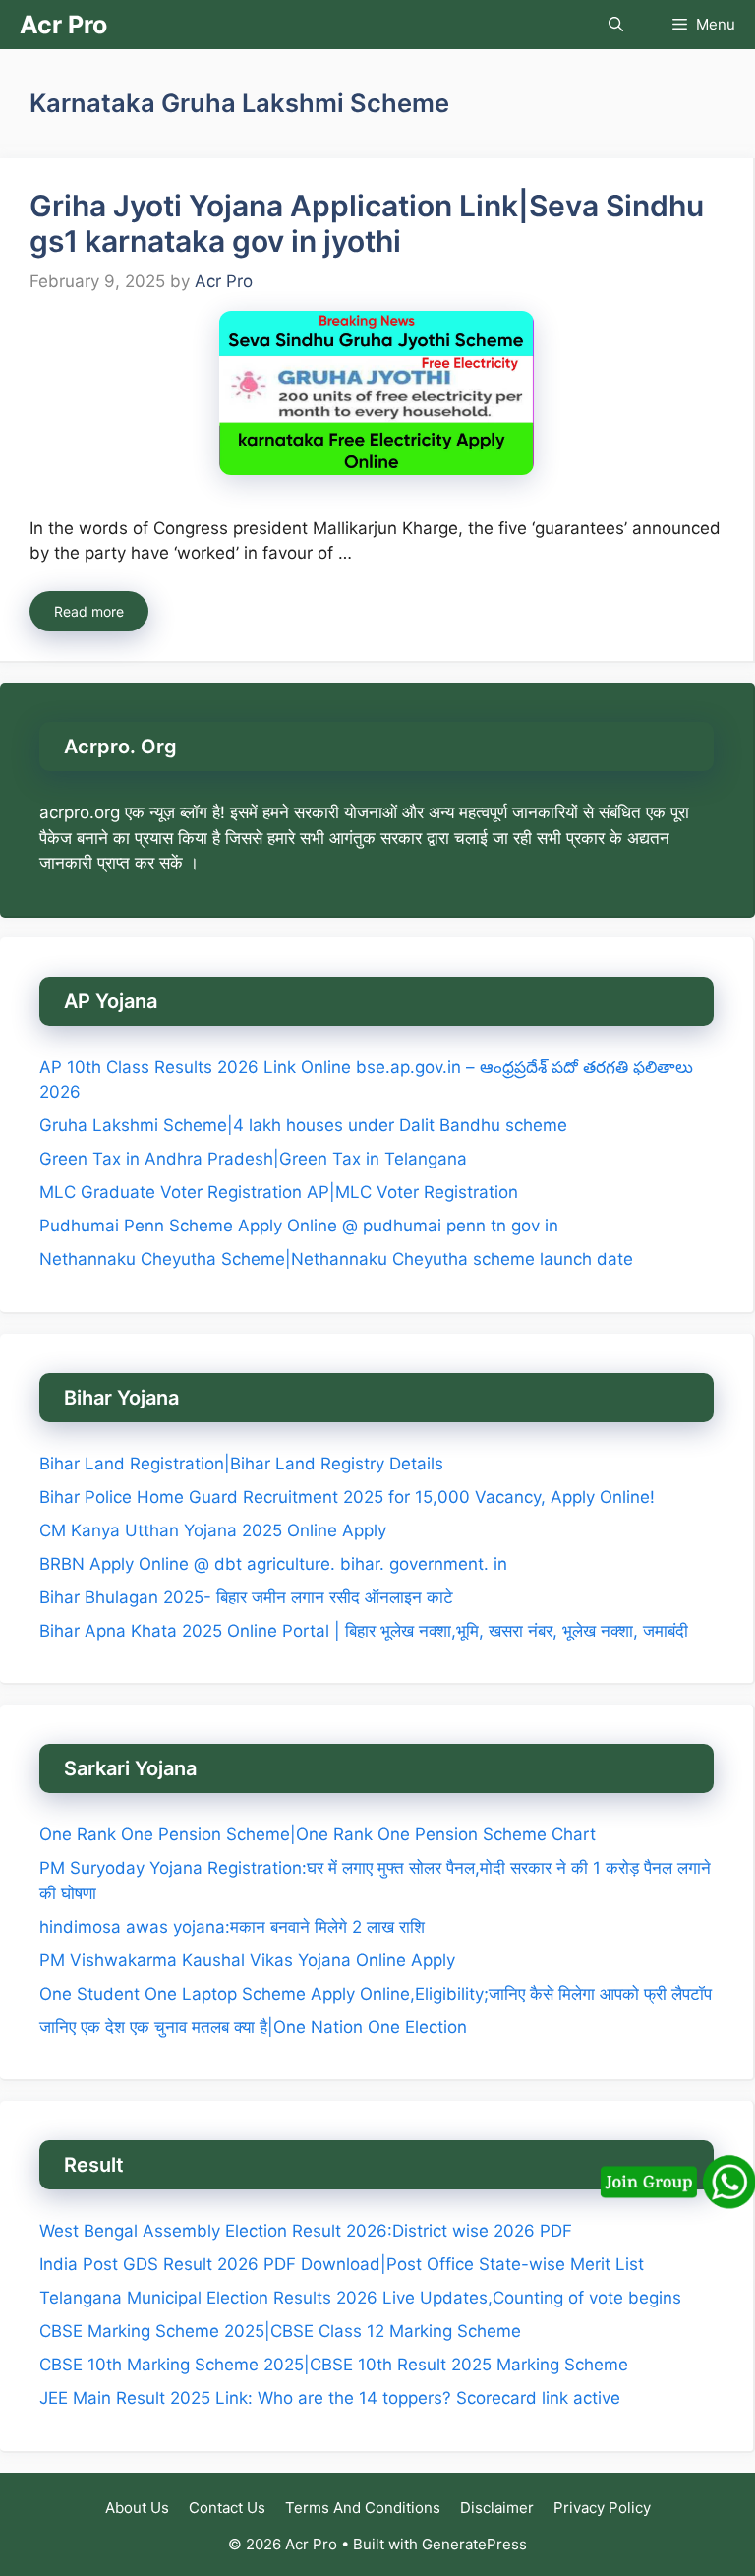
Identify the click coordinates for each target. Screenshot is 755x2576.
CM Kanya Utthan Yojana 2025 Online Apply (213, 1530)
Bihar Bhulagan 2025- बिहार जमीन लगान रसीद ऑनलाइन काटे (246, 1597)
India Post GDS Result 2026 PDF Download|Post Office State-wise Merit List (344, 2264)
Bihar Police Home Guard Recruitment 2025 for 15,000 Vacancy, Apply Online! (347, 1497)
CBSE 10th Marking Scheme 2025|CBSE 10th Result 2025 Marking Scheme (334, 2365)
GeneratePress (474, 2544)
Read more (89, 611)
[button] (616, 25)
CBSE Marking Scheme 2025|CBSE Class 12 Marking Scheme (280, 2331)
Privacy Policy (602, 2508)
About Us (137, 2508)
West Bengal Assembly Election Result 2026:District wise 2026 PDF (306, 2231)
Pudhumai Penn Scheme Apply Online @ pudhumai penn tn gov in (299, 1226)
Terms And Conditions (363, 2508)
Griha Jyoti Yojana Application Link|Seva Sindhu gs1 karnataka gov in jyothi (367, 223)
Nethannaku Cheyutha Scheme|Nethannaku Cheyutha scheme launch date (336, 1259)
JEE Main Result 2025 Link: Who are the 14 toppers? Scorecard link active (330, 2398)
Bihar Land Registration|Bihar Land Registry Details (241, 1464)
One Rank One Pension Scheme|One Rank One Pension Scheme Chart (318, 1834)
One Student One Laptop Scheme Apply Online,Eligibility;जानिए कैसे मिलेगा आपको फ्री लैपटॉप (376, 1994)
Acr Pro (63, 25)
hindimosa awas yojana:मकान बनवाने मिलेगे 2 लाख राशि (232, 1927)
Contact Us (227, 2508)
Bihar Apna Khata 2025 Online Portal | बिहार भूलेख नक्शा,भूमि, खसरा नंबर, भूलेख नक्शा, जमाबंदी (364, 1631)
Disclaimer (497, 2508)
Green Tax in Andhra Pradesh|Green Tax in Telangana (253, 1159)
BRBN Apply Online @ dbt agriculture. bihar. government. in (273, 1564)
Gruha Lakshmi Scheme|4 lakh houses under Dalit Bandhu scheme (303, 1125)
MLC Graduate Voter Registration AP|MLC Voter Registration (279, 1192)
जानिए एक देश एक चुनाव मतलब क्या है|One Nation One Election (253, 2027)
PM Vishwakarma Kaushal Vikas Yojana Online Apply (247, 1960)
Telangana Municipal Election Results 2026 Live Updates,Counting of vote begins (360, 2298)
